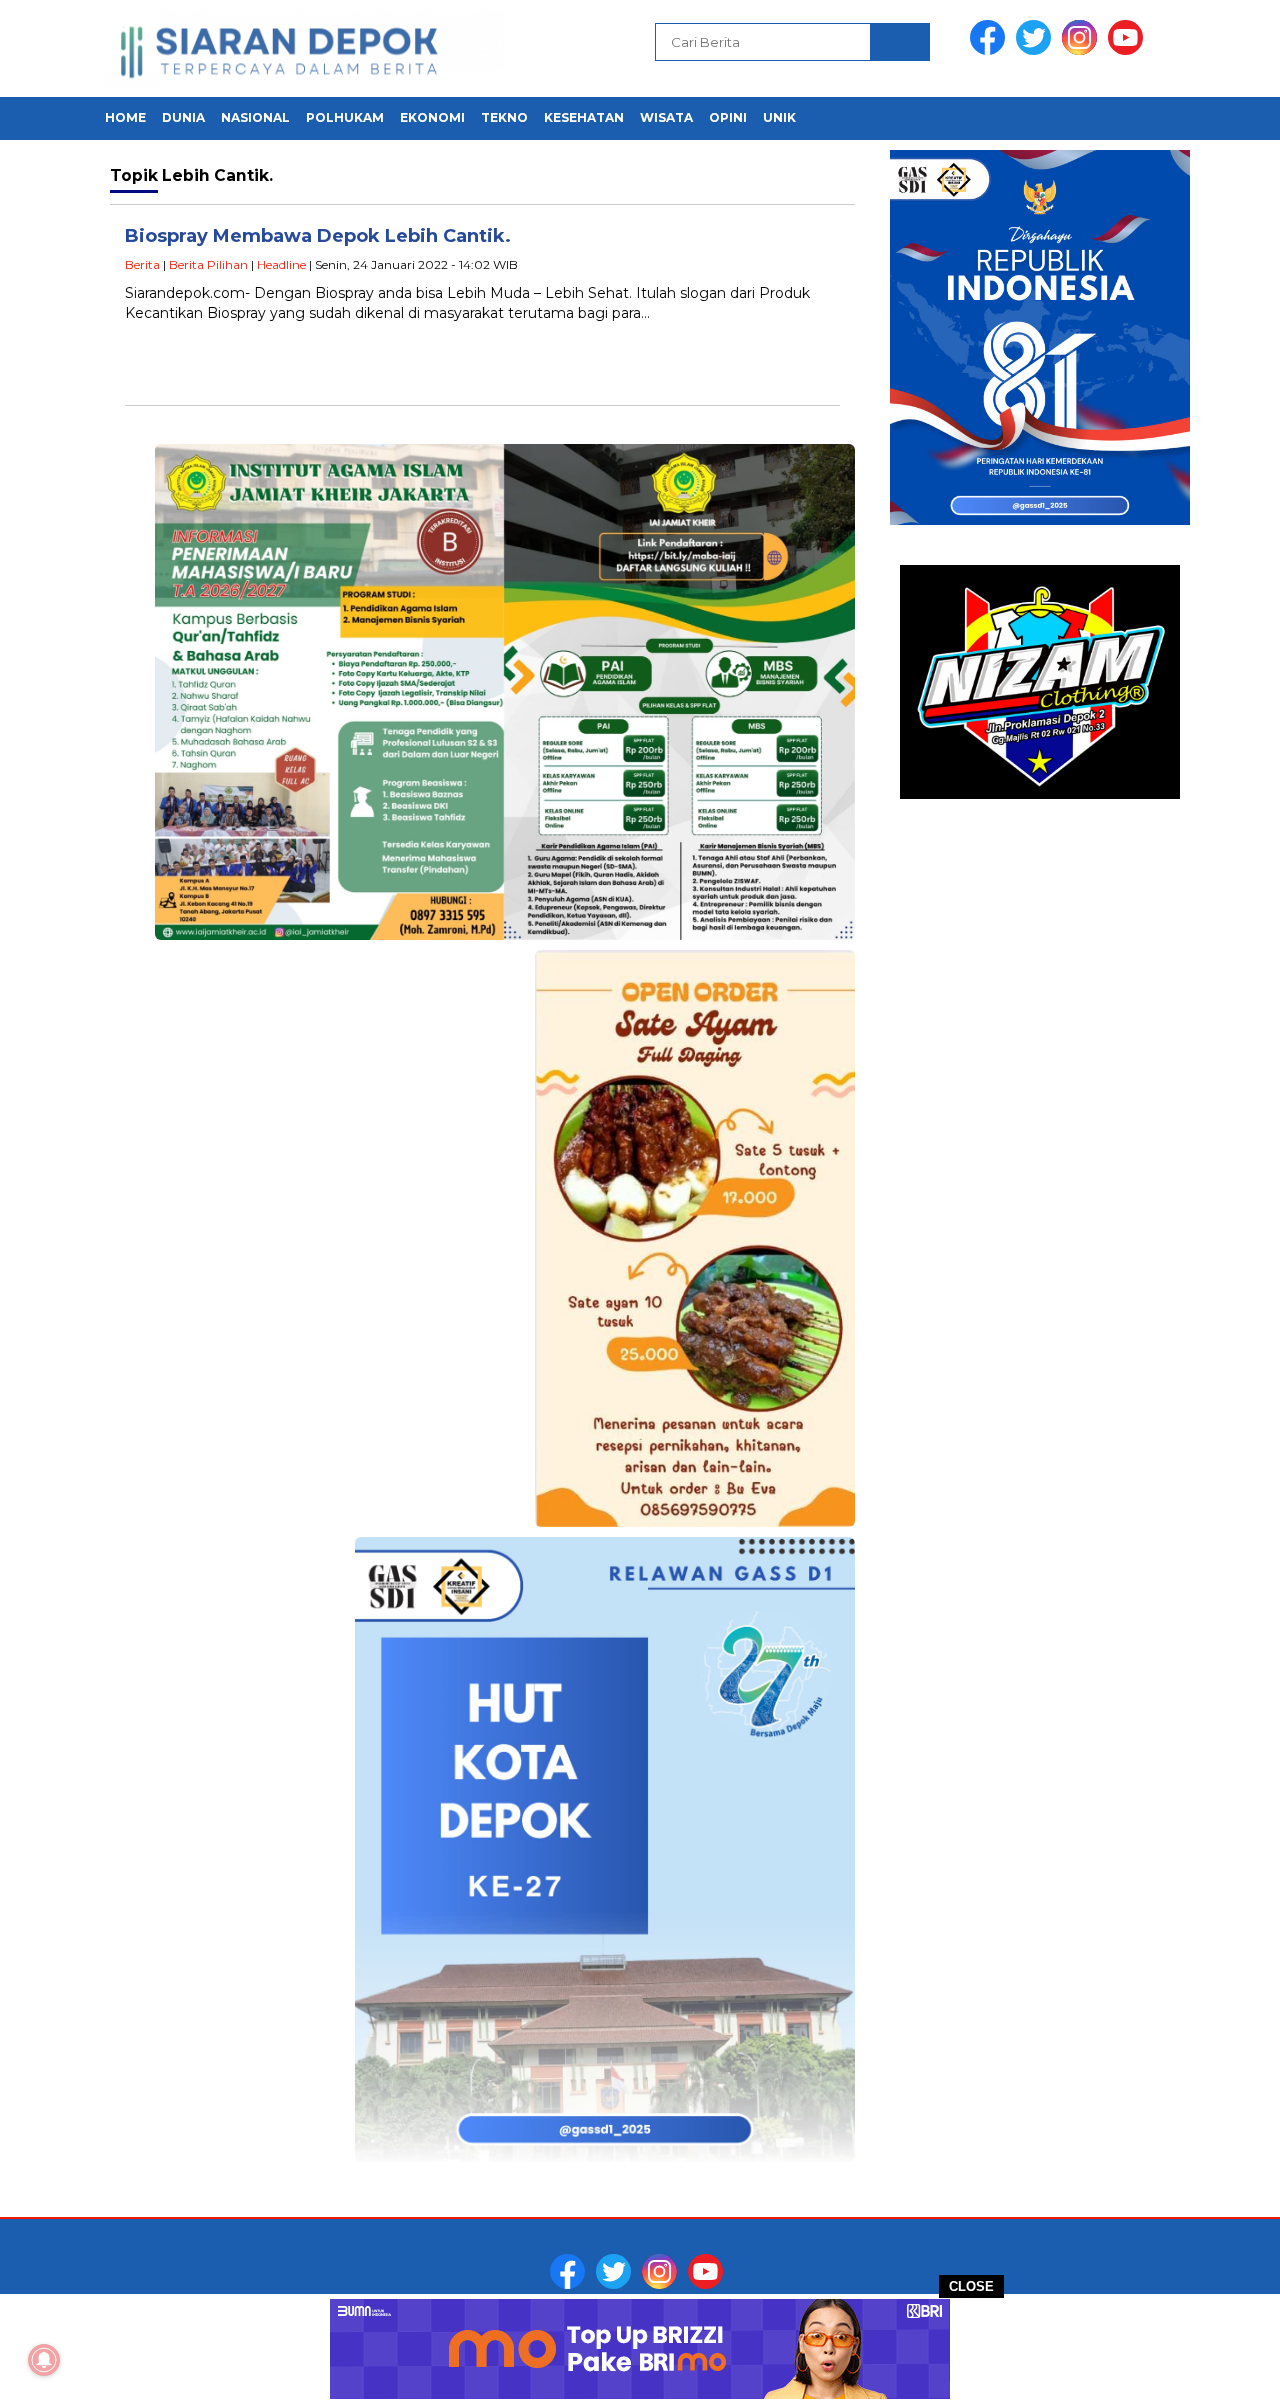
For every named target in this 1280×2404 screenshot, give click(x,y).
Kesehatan (584, 117)
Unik (779, 117)
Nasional (255, 117)
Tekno (504, 117)
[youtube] (1129, 50)
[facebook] (991, 50)
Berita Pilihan (208, 264)
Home (125, 117)
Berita (142, 264)
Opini (728, 117)
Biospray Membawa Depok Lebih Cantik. (318, 236)
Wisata (666, 117)
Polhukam (345, 117)
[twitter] (1037, 50)
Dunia (183, 117)
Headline (281, 264)
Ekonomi (432, 117)
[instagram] (1083, 50)
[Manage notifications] (44, 2360)
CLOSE (971, 2286)
